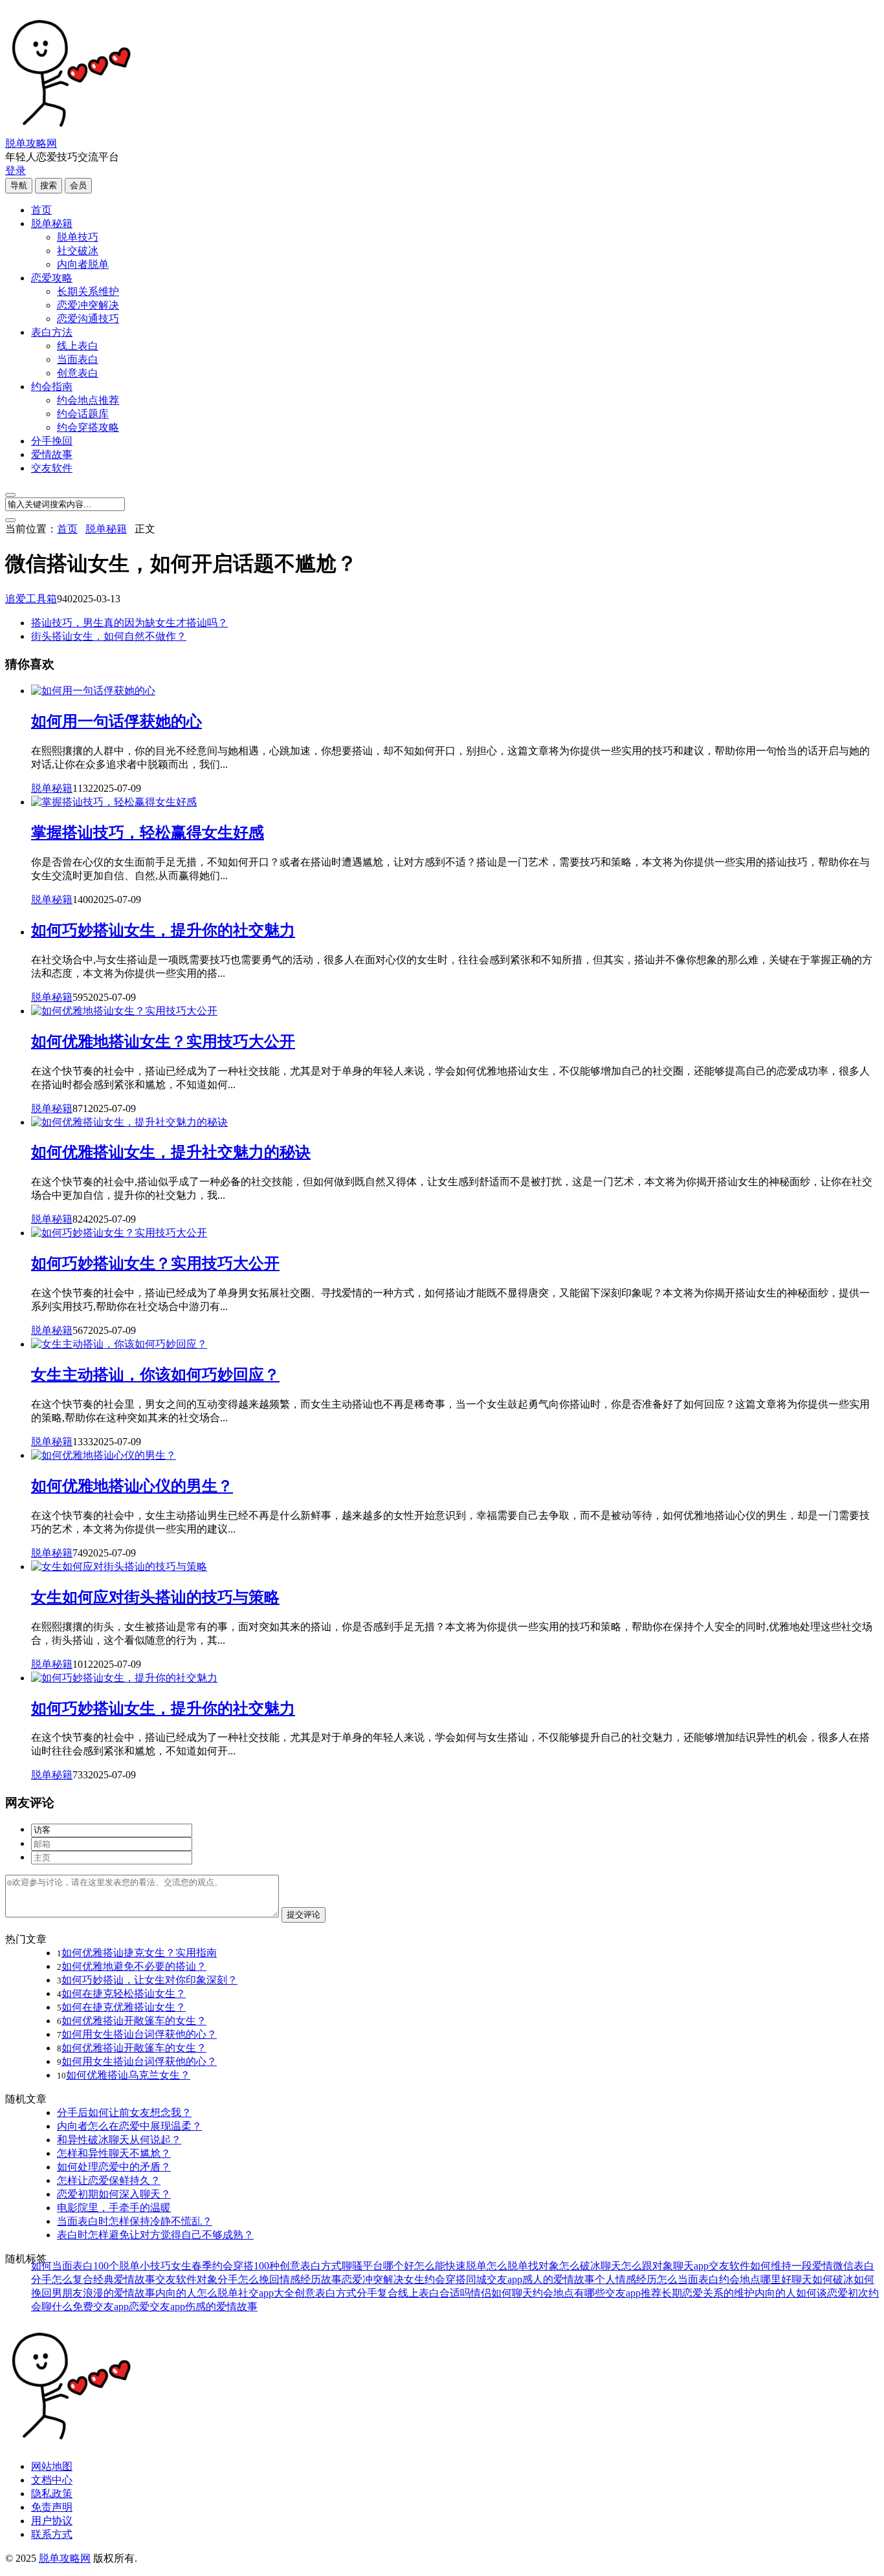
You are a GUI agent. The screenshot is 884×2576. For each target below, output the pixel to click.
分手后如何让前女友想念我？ (124, 2112)
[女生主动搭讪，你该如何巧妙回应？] (119, 1344)
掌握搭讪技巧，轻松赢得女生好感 (148, 833)
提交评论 (304, 1915)
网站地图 (52, 2466)
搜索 (49, 185)
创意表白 (78, 373)
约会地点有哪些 (569, 2293)
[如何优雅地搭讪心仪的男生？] (104, 1455)
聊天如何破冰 (823, 2279)
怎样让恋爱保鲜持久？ (109, 2180)
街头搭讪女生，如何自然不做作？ (109, 636)
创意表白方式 (326, 2293)
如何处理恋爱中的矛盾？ (114, 2167)
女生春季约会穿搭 (212, 2266)
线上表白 (78, 346)
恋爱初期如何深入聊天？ (114, 2194)
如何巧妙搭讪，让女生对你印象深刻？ (149, 1980)
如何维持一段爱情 (791, 2266)
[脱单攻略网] (70, 131)
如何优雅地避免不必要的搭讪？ (134, 1966)
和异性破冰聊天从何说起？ (119, 2140)
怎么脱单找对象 (523, 2266)
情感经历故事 (311, 2279)
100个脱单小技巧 (132, 2266)
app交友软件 (722, 2266)
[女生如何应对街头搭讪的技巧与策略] (119, 1566)
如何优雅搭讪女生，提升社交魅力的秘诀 (171, 1152)
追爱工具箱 (31, 599)
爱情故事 (52, 454)
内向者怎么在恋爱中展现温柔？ (129, 2126)
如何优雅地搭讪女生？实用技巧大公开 (163, 1042)
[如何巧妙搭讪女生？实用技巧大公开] (119, 1233)
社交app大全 (266, 2293)
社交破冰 (78, 251)
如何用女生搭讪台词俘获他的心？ (139, 2034)
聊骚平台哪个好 (378, 2266)
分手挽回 (52, 441)
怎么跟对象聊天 (657, 2266)
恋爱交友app (157, 2307)
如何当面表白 (62, 2266)
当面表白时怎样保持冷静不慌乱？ (135, 2221)
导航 (19, 185)
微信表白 (854, 2266)
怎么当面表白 (688, 2279)
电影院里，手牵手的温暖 (114, 2208)
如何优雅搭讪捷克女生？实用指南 (139, 1953)
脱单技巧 (78, 237)
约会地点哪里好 (755, 2279)
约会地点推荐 (88, 400)
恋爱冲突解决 (88, 305)
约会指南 (52, 387)
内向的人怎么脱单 (197, 2293)
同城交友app (494, 2279)
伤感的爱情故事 (221, 2307)
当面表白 (78, 359)
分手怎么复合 (62, 2279)
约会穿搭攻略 (88, 427)
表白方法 (52, 332)
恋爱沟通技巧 (88, 319)
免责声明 (52, 2507)
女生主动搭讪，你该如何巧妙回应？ (155, 1375)
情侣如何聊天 (502, 2293)
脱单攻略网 (31, 143)
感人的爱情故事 (558, 2279)
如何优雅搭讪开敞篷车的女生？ (134, 2021)
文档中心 (52, 2480)
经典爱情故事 (124, 2279)
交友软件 (52, 468)
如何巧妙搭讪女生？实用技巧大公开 (155, 1263)
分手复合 (377, 2293)
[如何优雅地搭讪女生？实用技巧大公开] (124, 1011)
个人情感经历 (626, 2279)
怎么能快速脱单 (450, 2266)
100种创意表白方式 (298, 2266)
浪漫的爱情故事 (119, 2293)
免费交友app (101, 2307)
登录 (16, 170)
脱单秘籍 (52, 224)
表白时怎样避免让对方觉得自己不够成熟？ (155, 2235)
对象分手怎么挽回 (238, 2279)
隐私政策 (52, 2494)
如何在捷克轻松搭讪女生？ (124, 1993)
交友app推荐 (633, 2293)
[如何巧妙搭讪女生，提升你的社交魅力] (124, 1678)
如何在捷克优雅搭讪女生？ (124, 2007)
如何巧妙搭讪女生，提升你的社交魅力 (163, 930)
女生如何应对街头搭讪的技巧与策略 (155, 1597)
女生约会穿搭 (435, 2279)
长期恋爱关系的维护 (708, 2293)
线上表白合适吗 (434, 2293)
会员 (78, 185)
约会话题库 (83, 414)
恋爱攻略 (52, 278)
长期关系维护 (88, 291)
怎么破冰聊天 (590, 2266)
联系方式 (52, 2534)
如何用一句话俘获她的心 (116, 721)
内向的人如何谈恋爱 (801, 2293)
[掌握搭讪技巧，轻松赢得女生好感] (114, 802)
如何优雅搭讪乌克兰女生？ (128, 2075)
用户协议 (52, 2521)
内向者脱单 (83, 264)
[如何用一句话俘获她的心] (93, 691)
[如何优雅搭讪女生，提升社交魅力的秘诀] (129, 1122)
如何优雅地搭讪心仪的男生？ (132, 1486)
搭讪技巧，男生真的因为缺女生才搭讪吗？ (129, 623)
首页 (41, 210)
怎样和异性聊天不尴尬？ (114, 2153)
